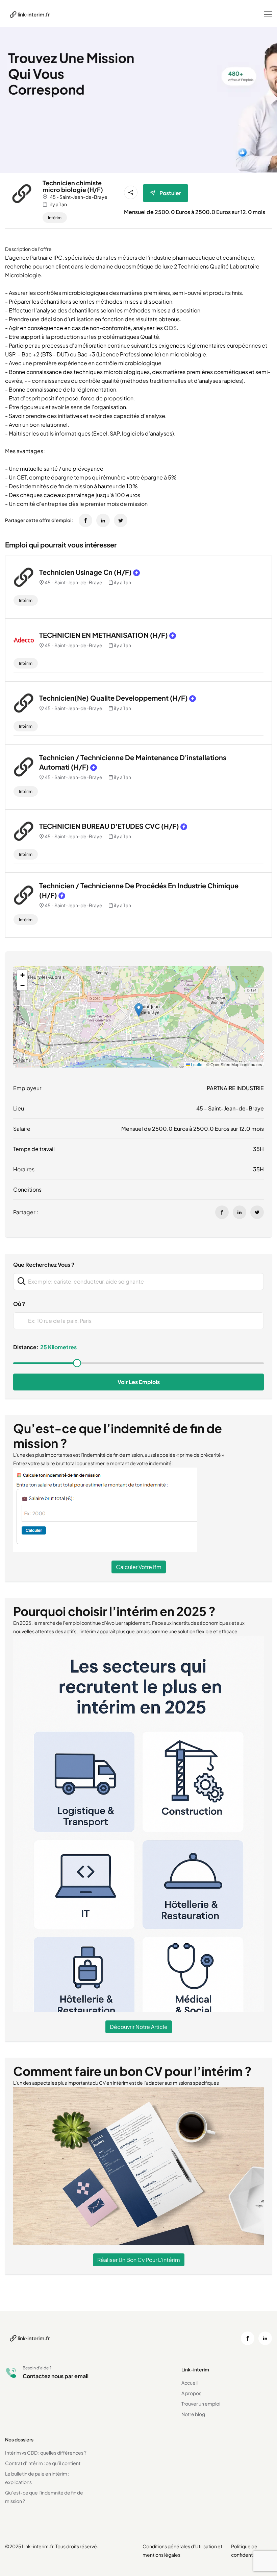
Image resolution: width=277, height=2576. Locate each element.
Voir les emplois (139, 1382)
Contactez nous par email (56, 2376)
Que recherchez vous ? (44, 1264)
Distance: (26, 1347)
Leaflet (197, 1064)
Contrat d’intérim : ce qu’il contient (43, 2463)
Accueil (190, 2383)
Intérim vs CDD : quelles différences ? (46, 2453)
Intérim (55, 218)
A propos (191, 2393)
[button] (139, 1010)
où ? (19, 1304)
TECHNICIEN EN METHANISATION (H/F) (104, 635)
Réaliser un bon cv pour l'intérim (139, 2260)
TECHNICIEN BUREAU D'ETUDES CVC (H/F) (109, 826)
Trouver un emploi (201, 2404)
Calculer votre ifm (139, 1567)
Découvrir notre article (139, 2027)
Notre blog (193, 2414)
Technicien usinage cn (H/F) (85, 572)
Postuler (170, 193)
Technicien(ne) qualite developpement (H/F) (114, 698)
